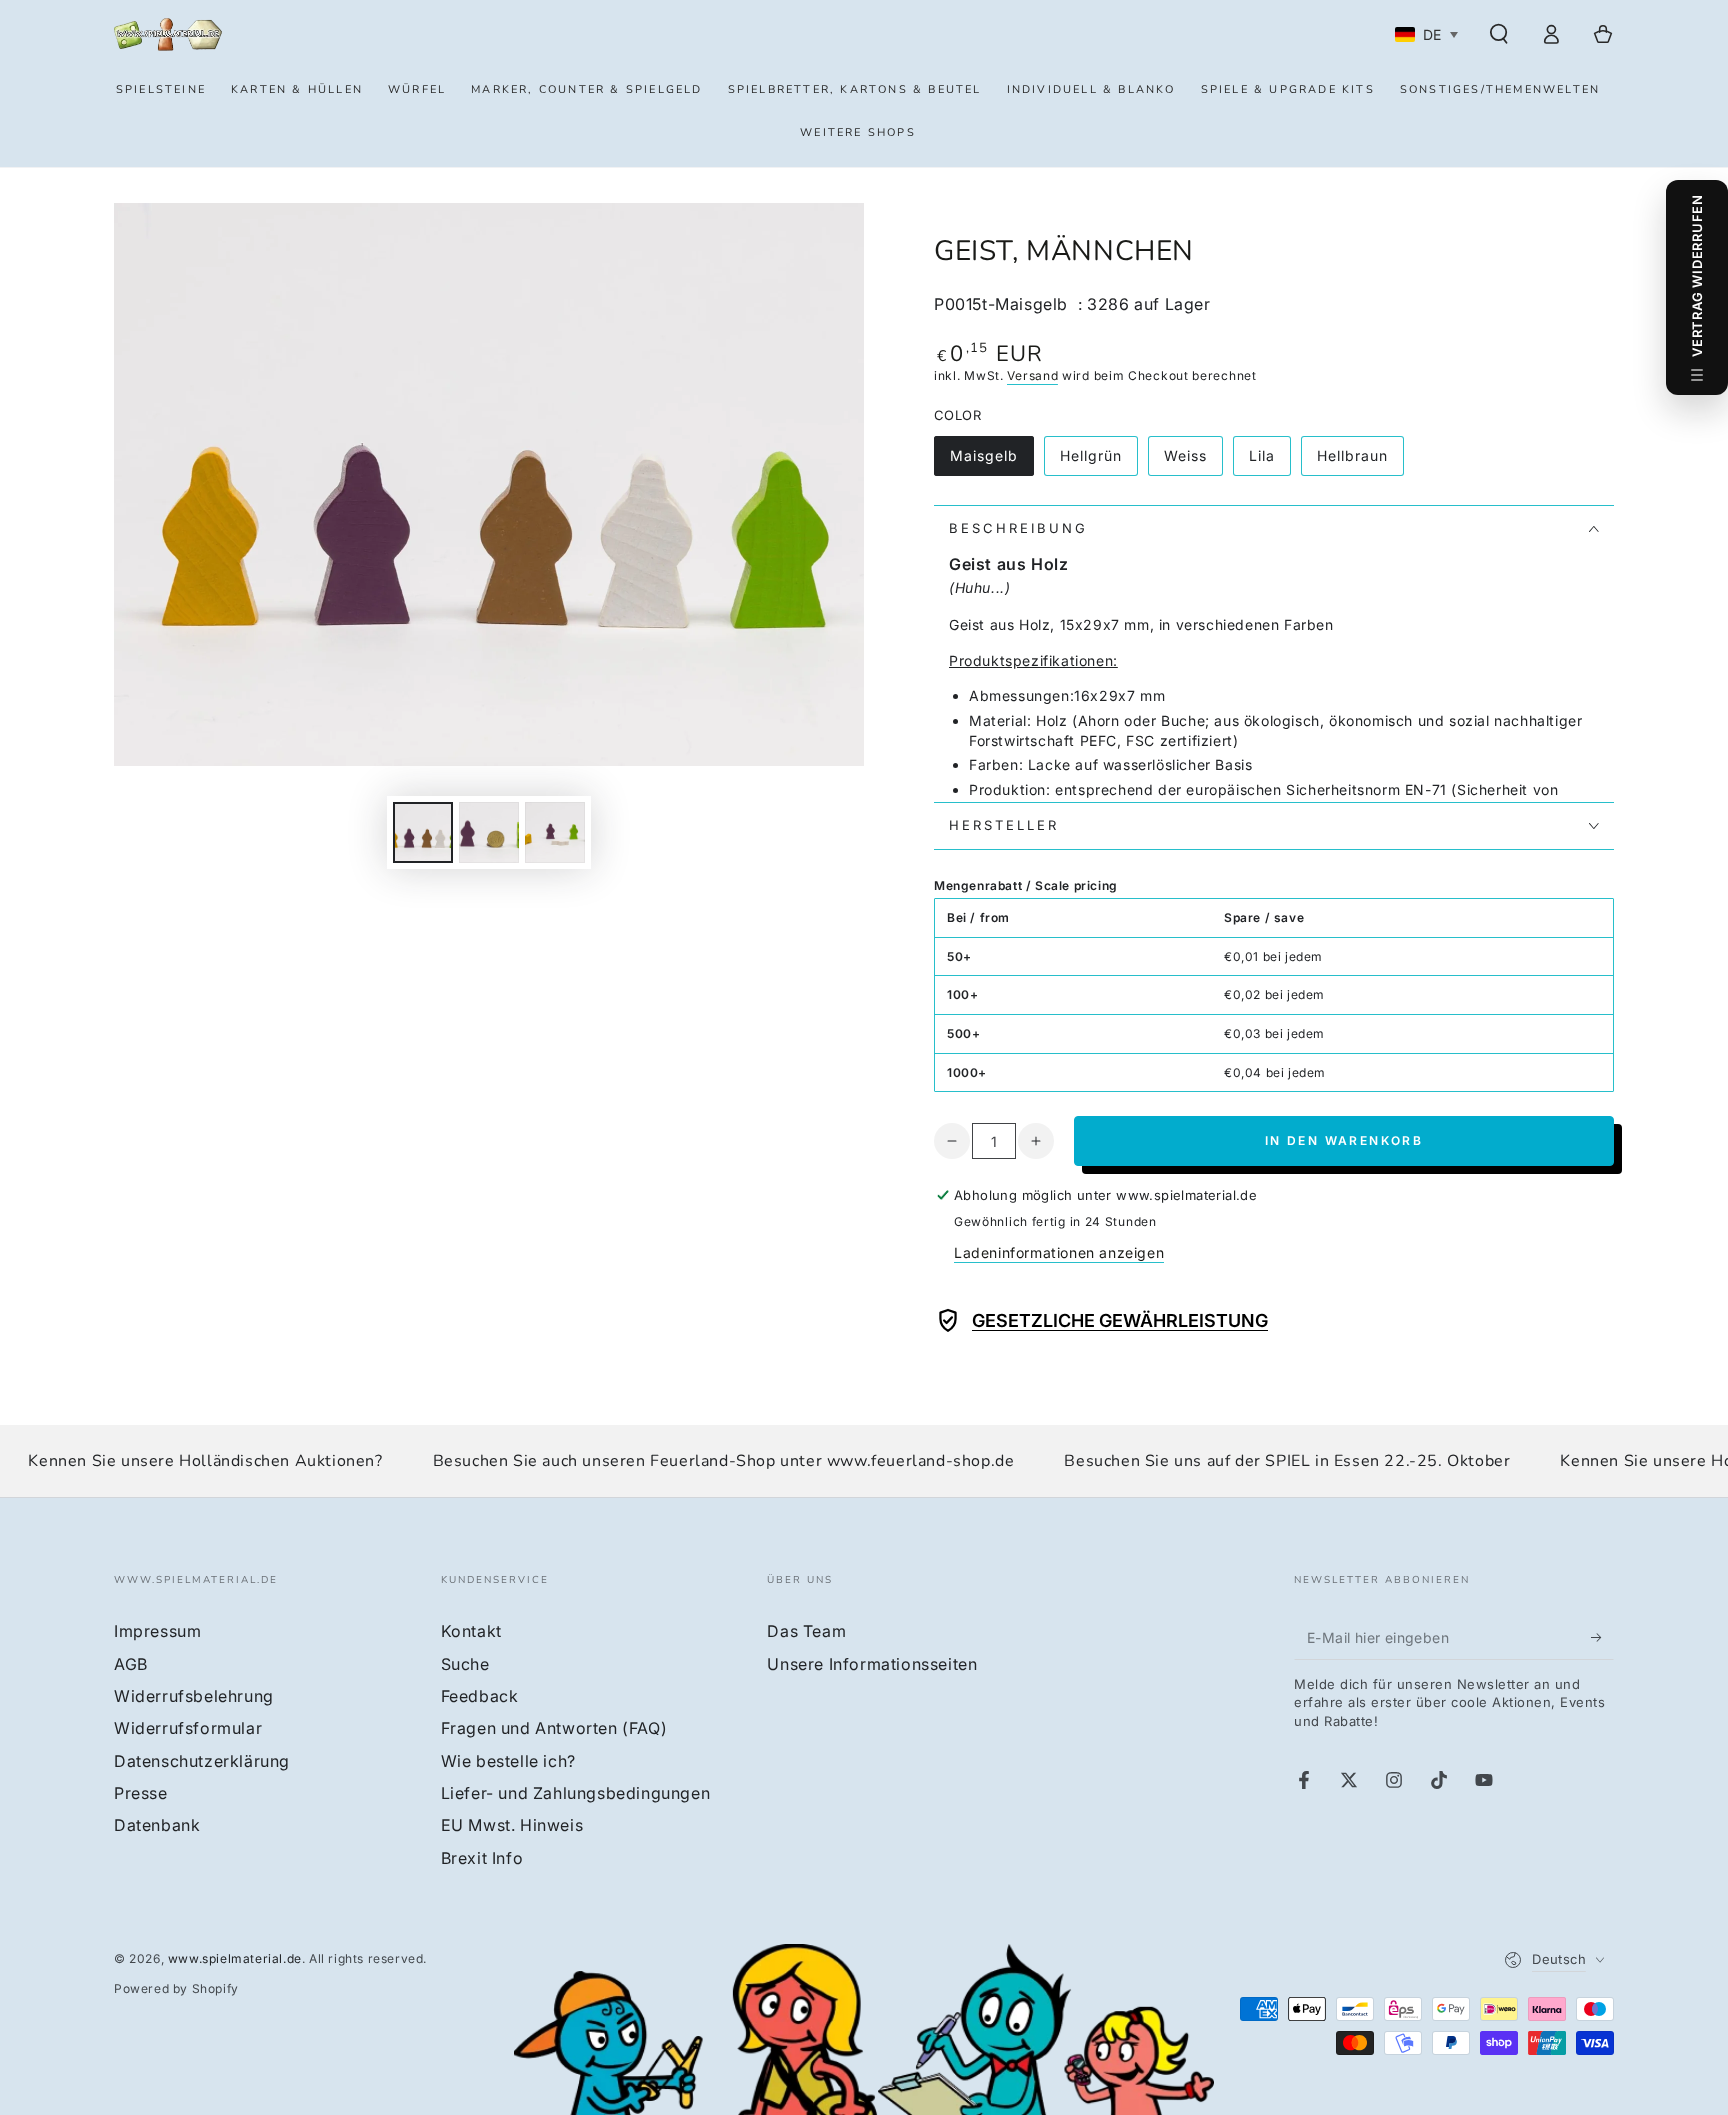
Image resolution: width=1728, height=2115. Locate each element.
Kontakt (471, 1631)
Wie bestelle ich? (508, 1761)
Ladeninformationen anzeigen (1059, 1252)
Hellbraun (1360, 461)
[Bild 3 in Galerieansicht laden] (555, 832)
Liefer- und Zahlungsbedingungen (576, 1793)
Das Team (806, 1631)
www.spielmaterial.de (235, 1958)
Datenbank (157, 1825)
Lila (1269, 461)
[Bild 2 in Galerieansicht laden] (489, 832)
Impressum (157, 1631)
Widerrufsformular (188, 1728)
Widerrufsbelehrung (194, 1696)
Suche (465, 1664)
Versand (1032, 375)
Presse (141, 1793)
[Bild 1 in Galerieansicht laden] (423, 832)
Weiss (1193, 461)
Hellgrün (1098, 461)
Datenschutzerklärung (202, 1761)
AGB (131, 1664)
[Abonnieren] (1602, 1637)
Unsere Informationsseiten (872, 1664)
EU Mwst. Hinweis (512, 1825)
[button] (1499, 34)
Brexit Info (482, 1858)
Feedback (480, 1696)
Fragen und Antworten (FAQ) (554, 1728)
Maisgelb (991, 461)
